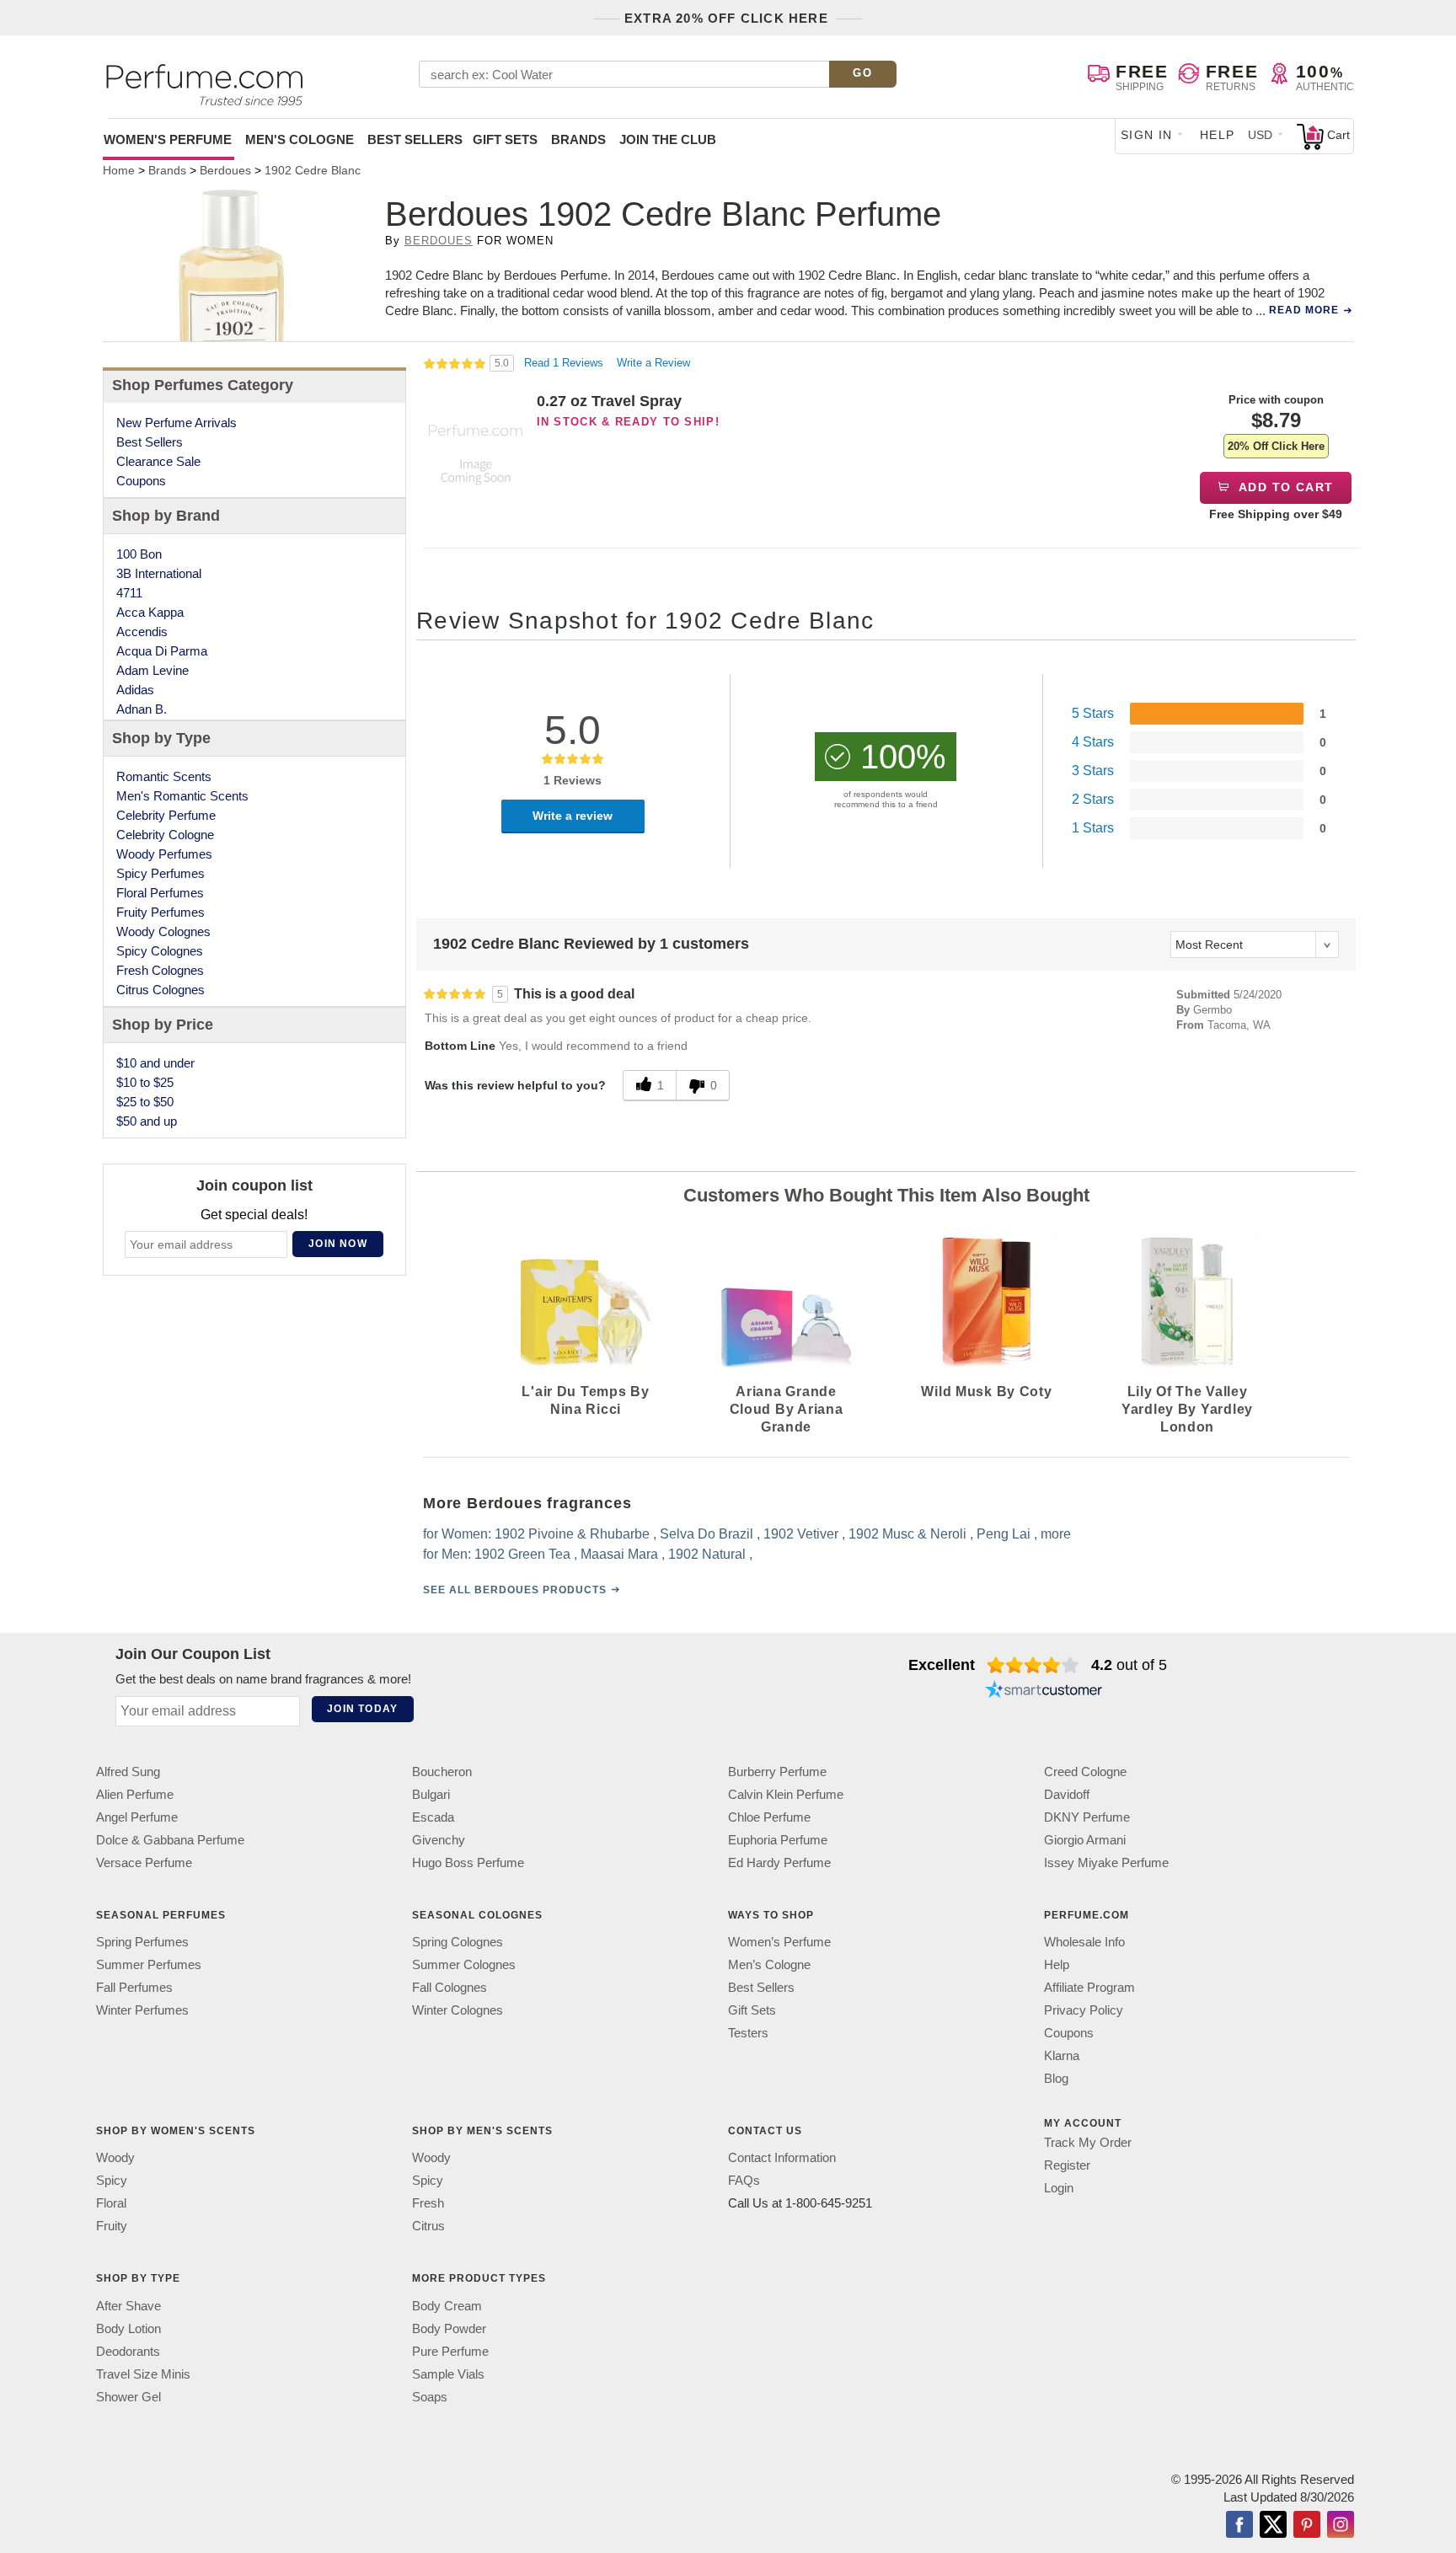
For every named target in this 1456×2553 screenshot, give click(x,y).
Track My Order (1088, 2142)
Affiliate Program (1089, 1987)
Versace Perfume (144, 1863)
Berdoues (439, 241)
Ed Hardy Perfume (779, 1863)
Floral (111, 2203)
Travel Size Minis (143, 2373)
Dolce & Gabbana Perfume (170, 1840)
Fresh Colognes (160, 970)
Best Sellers (415, 139)
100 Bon (139, 554)
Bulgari (431, 1794)
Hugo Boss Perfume (468, 1863)
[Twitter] (1273, 2525)
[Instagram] (1341, 2525)
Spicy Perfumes (161, 873)
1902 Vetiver (801, 1534)
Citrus (428, 2226)
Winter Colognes (458, 2010)
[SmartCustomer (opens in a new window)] (1044, 1692)
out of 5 (1129, 1665)
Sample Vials (448, 2373)
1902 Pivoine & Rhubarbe (572, 1534)
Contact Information (782, 2157)
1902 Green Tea (522, 1554)
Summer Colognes (464, 1964)
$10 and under (155, 1063)
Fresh (428, 2203)
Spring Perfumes (142, 1942)
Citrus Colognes (161, 990)
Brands (578, 139)
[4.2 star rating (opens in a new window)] (1033, 1665)
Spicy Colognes (160, 951)
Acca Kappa (150, 612)
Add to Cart (1285, 487)
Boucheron (442, 1772)
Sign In (1147, 135)
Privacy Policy (1084, 2010)
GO (862, 73)
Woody (115, 2157)
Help (1218, 135)
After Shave (128, 2305)
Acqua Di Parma (162, 651)
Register (1067, 2165)
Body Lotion (128, 2328)
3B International (159, 573)
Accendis (142, 632)
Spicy (112, 2180)
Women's (168, 139)
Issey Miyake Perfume (1106, 1863)
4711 (129, 593)
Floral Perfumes (160, 893)
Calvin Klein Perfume (786, 1794)
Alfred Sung (128, 1772)
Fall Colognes (450, 1987)
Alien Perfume (135, 1794)
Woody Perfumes (164, 854)
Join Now (338, 1244)
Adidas (135, 690)
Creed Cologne (1085, 1772)
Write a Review (653, 363)
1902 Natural (707, 1554)
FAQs (744, 2180)
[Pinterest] (1307, 2525)
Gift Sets (505, 139)
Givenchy (439, 1840)
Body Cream (447, 2305)
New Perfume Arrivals (177, 423)
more (1056, 1534)
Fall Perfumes (134, 1987)
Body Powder (449, 2328)
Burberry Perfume (777, 1772)
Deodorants (128, 2350)
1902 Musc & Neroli (907, 1534)
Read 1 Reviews (565, 363)
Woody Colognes (163, 931)
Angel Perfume (137, 1817)
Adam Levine (153, 670)
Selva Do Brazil (707, 1534)
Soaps (430, 2396)
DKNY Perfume (1087, 1817)
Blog (1056, 2078)
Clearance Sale (158, 461)
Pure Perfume (450, 2350)
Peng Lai (1004, 1534)
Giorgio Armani (1085, 1840)
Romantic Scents (164, 776)
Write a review (573, 816)
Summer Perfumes (149, 1964)
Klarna (1062, 2055)
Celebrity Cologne (165, 835)
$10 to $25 (145, 1082)
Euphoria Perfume (778, 1840)
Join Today (362, 1709)
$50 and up (147, 1121)
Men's (300, 139)
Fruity (112, 2226)
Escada (433, 1817)
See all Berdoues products (515, 1590)
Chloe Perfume (769, 1817)
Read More (1304, 310)
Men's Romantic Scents (182, 796)
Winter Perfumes (142, 2010)
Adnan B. (142, 709)
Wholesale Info (1084, 1942)
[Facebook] (1239, 2525)
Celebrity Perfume (166, 815)
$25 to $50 (145, 1102)
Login (1059, 2188)
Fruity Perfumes (161, 912)
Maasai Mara (619, 1554)
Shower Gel (128, 2396)
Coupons (141, 481)
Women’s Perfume (779, 1942)
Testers (748, 2033)
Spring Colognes (458, 1942)
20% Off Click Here (1276, 446)
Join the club (668, 139)
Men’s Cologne (769, 1964)
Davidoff (1067, 1794)
